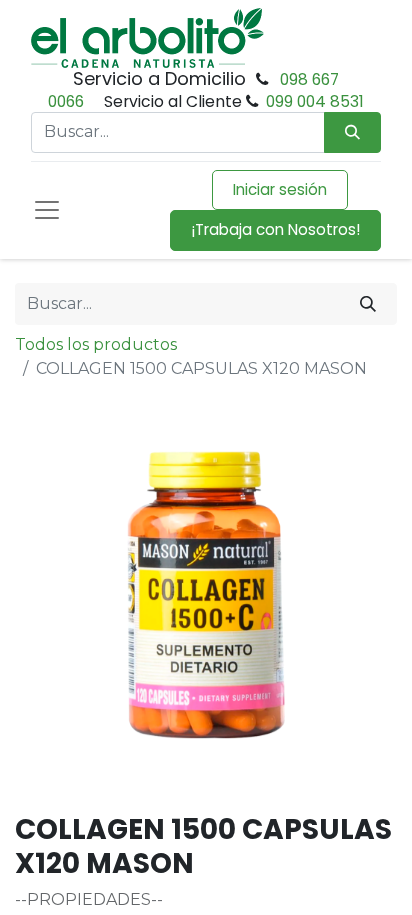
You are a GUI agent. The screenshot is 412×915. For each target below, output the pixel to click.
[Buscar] (368, 304)
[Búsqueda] (352, 132)
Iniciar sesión (280, 189)
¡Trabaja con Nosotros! (275, 229)
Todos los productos (96, 344)
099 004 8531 (315, 101)
